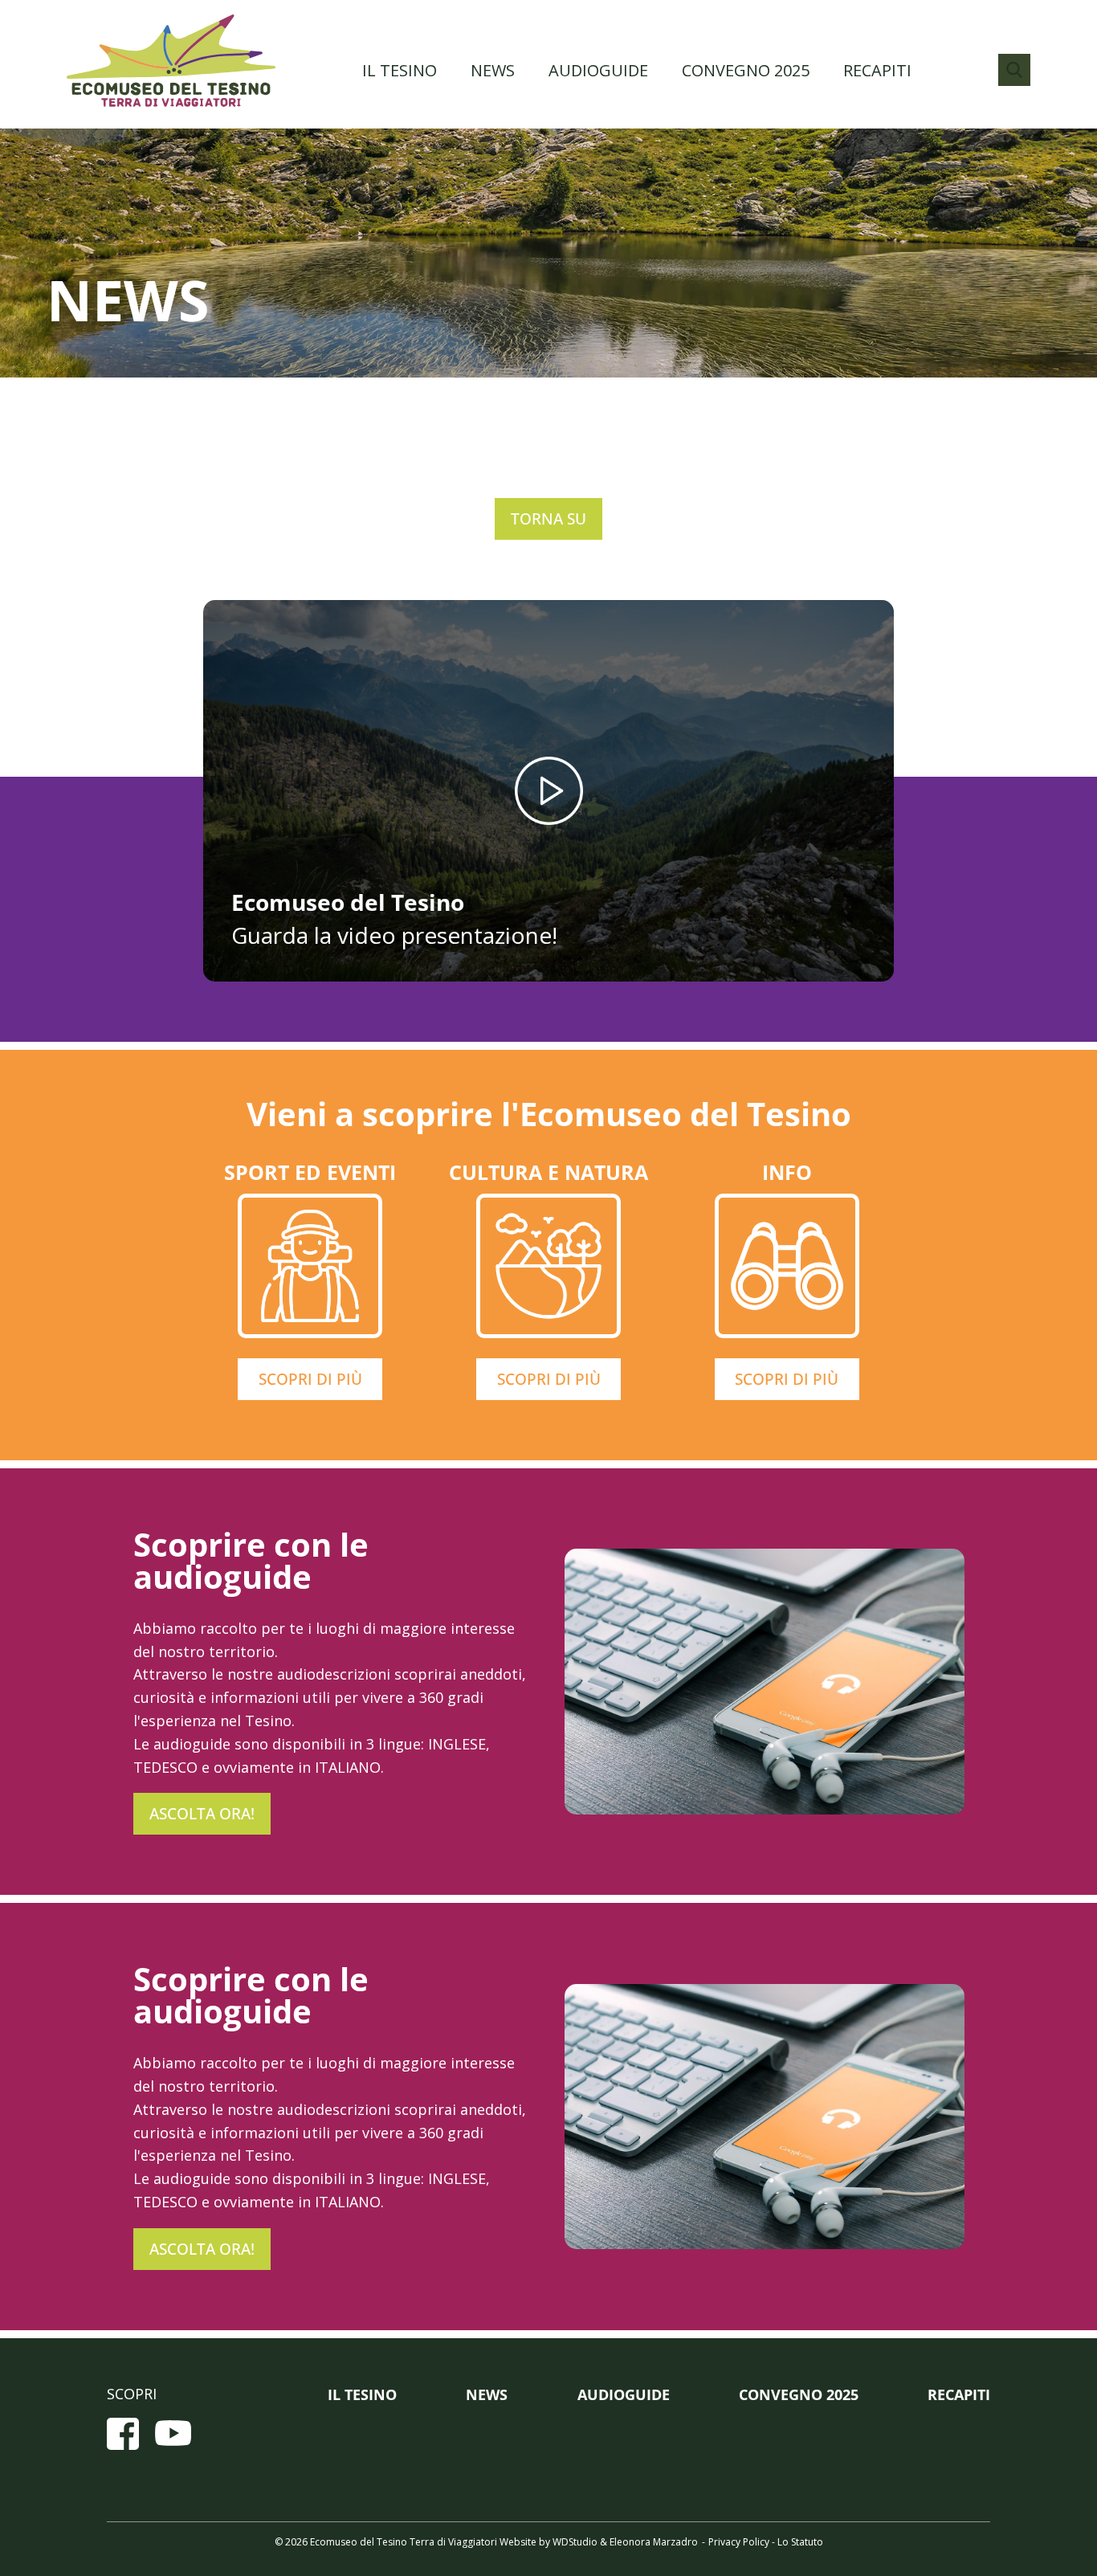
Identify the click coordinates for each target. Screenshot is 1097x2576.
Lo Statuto (800, 2542)
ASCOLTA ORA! (202, 1814)
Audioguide (598, 70)
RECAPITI (877, 70)
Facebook (123, 2434)
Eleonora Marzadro (654, 2542)
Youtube (173, 2434)
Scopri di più (310, 1379)
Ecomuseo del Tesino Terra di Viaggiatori (171, 60)
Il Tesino (400, 70)
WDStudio (575, 2542)
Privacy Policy (739, 2542)
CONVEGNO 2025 (746, 70)
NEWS (493, 70)
